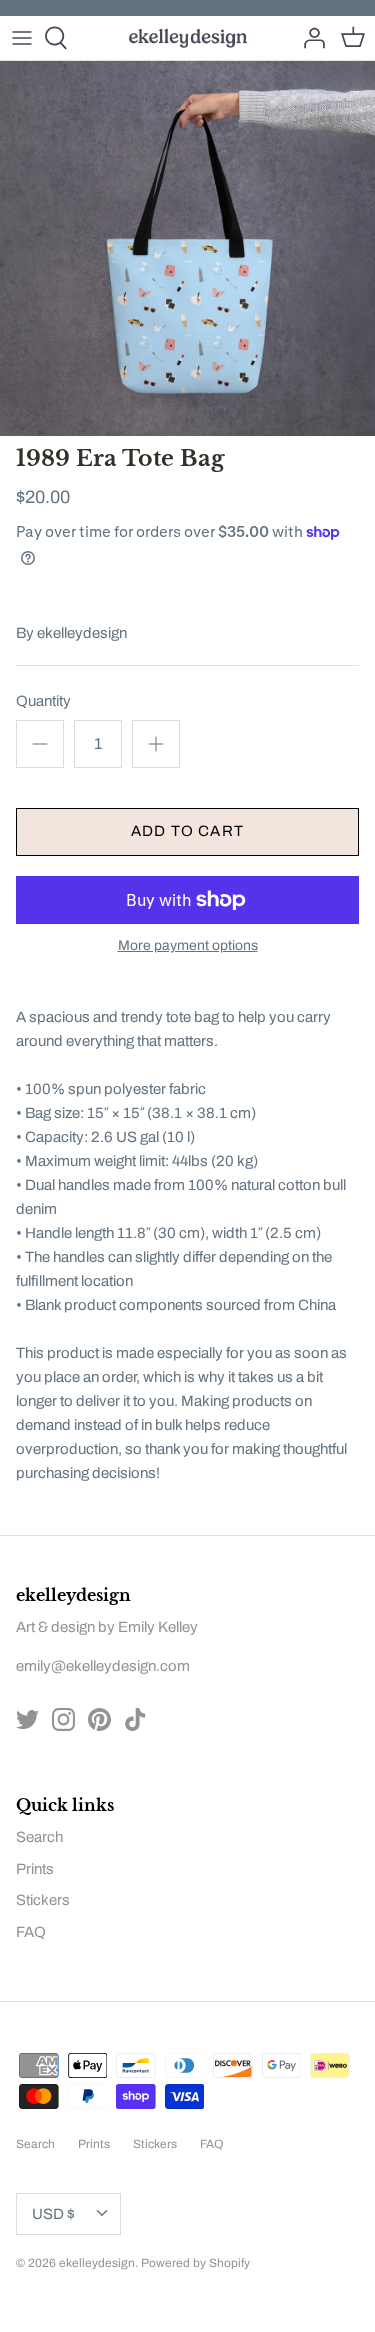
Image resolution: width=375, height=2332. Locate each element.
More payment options (188, 945)
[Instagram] (63, 1719)
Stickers (43, 1900)
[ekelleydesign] (187, 38)
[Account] (309, 38)
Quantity (43, 701)
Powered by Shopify (195, 2263)
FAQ (31, 1932)
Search (39, 1837)
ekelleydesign (82, 633)
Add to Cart (187, 831)
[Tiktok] (135, 1719)
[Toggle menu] (22, 38)
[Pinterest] (99, 1719)
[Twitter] (27, 1719)
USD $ (53, 2214)
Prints (35, 1869)
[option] (187, 248)
